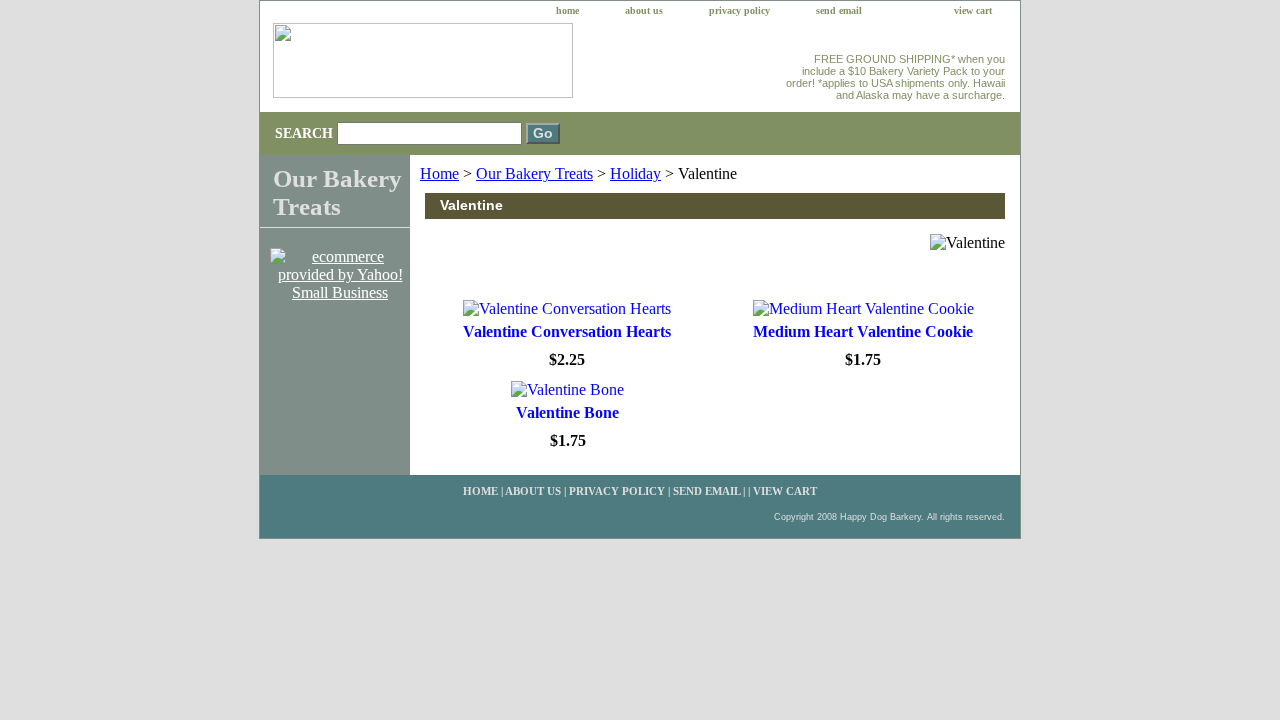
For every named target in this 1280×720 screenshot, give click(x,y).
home (567, 10)
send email (839, 10)
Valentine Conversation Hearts (567, 331)
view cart (973, 10)
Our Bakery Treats (534, 173)
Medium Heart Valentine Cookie (863, 331)
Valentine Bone (567, 412)
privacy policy (739, 10)
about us (644, 10)
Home (439, 173)
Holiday (635, 173)
